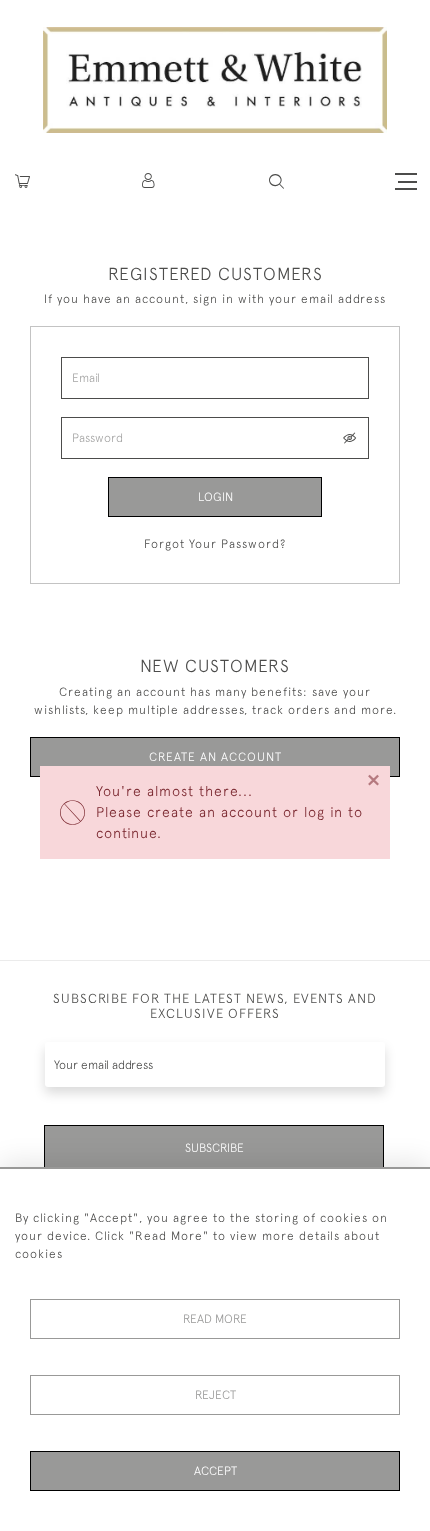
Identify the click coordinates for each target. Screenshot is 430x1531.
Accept (215, 1471)
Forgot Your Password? (215, 544)
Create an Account (215, 757)
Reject (215, 1395)
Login (215, 497)
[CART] (22, 181)
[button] (276, 181)
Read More (215, 1319)
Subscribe (214, 1148)
